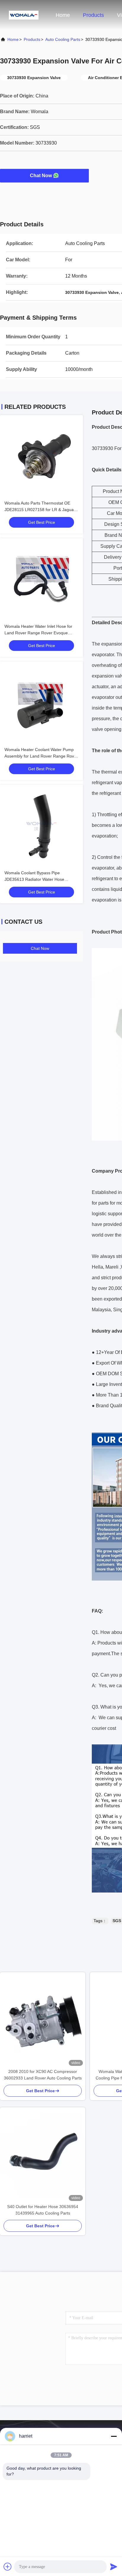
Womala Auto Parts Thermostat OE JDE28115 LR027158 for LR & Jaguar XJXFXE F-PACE (40, 510)
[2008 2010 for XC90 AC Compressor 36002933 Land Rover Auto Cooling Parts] (43, 2020)
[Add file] (8, 2567)
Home (63, 15)
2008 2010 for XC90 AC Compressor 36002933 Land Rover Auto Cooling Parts (43, 2075)
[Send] (114, 2567)
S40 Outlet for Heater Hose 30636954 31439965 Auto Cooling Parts (43, 2210)
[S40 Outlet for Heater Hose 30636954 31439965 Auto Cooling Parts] (43, 2155)
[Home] (24, 15)
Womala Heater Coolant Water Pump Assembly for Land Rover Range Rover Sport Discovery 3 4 (41, 756)
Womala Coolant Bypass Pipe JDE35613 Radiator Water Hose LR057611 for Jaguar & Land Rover (38, 879)
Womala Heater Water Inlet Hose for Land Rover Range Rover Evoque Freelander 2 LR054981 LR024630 (38, 633)
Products (93, 15)
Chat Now (41, 176)
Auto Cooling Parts (63, 39)
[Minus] (114, 2436)
